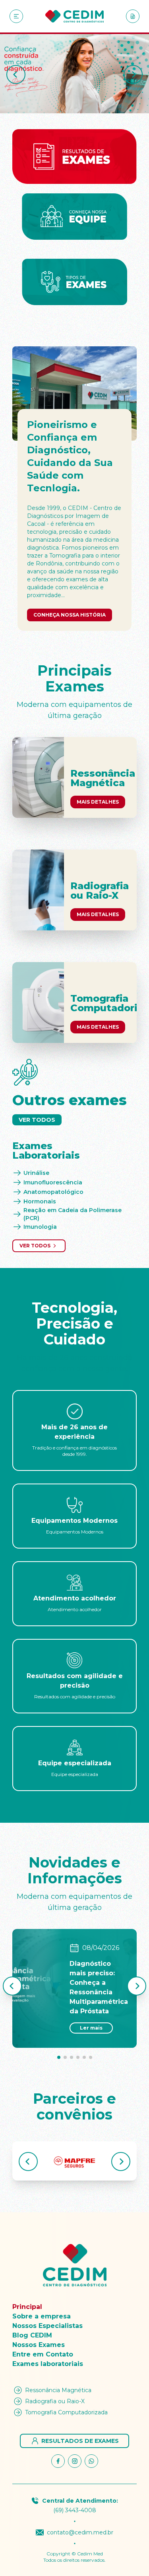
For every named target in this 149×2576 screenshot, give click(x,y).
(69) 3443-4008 (75, 2510)
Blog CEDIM (32, 2335)
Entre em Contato (43, 2354)
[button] (16, 74)
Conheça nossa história (70, 615)
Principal (27, 2307)
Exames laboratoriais (48, 2364)
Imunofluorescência (53, 1182)
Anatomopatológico (53, 1192)
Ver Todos (37, 1120)
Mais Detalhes (98, 802)
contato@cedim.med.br (80, 2532)
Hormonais (40, 1201)
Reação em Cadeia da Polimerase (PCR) (73, 1214)
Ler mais (91, 2028)
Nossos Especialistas (47, 2326)
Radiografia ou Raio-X (55, 2401)
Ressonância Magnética (58, 2390)
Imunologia (40, 1227)
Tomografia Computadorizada (66, 2412)
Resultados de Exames (80, 2441)
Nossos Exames (39, 2345)
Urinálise (36, 1173)
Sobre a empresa (42, 2316)
